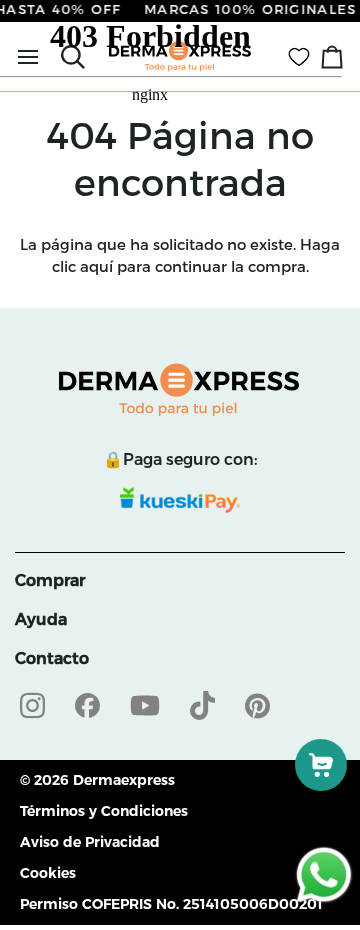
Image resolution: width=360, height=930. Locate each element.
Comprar (50, 580)
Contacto (52, 658)
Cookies (48, 873)
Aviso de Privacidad (90, 842)
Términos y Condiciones (104, 811)
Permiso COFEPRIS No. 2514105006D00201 (171, 904)
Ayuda (41, 619)
